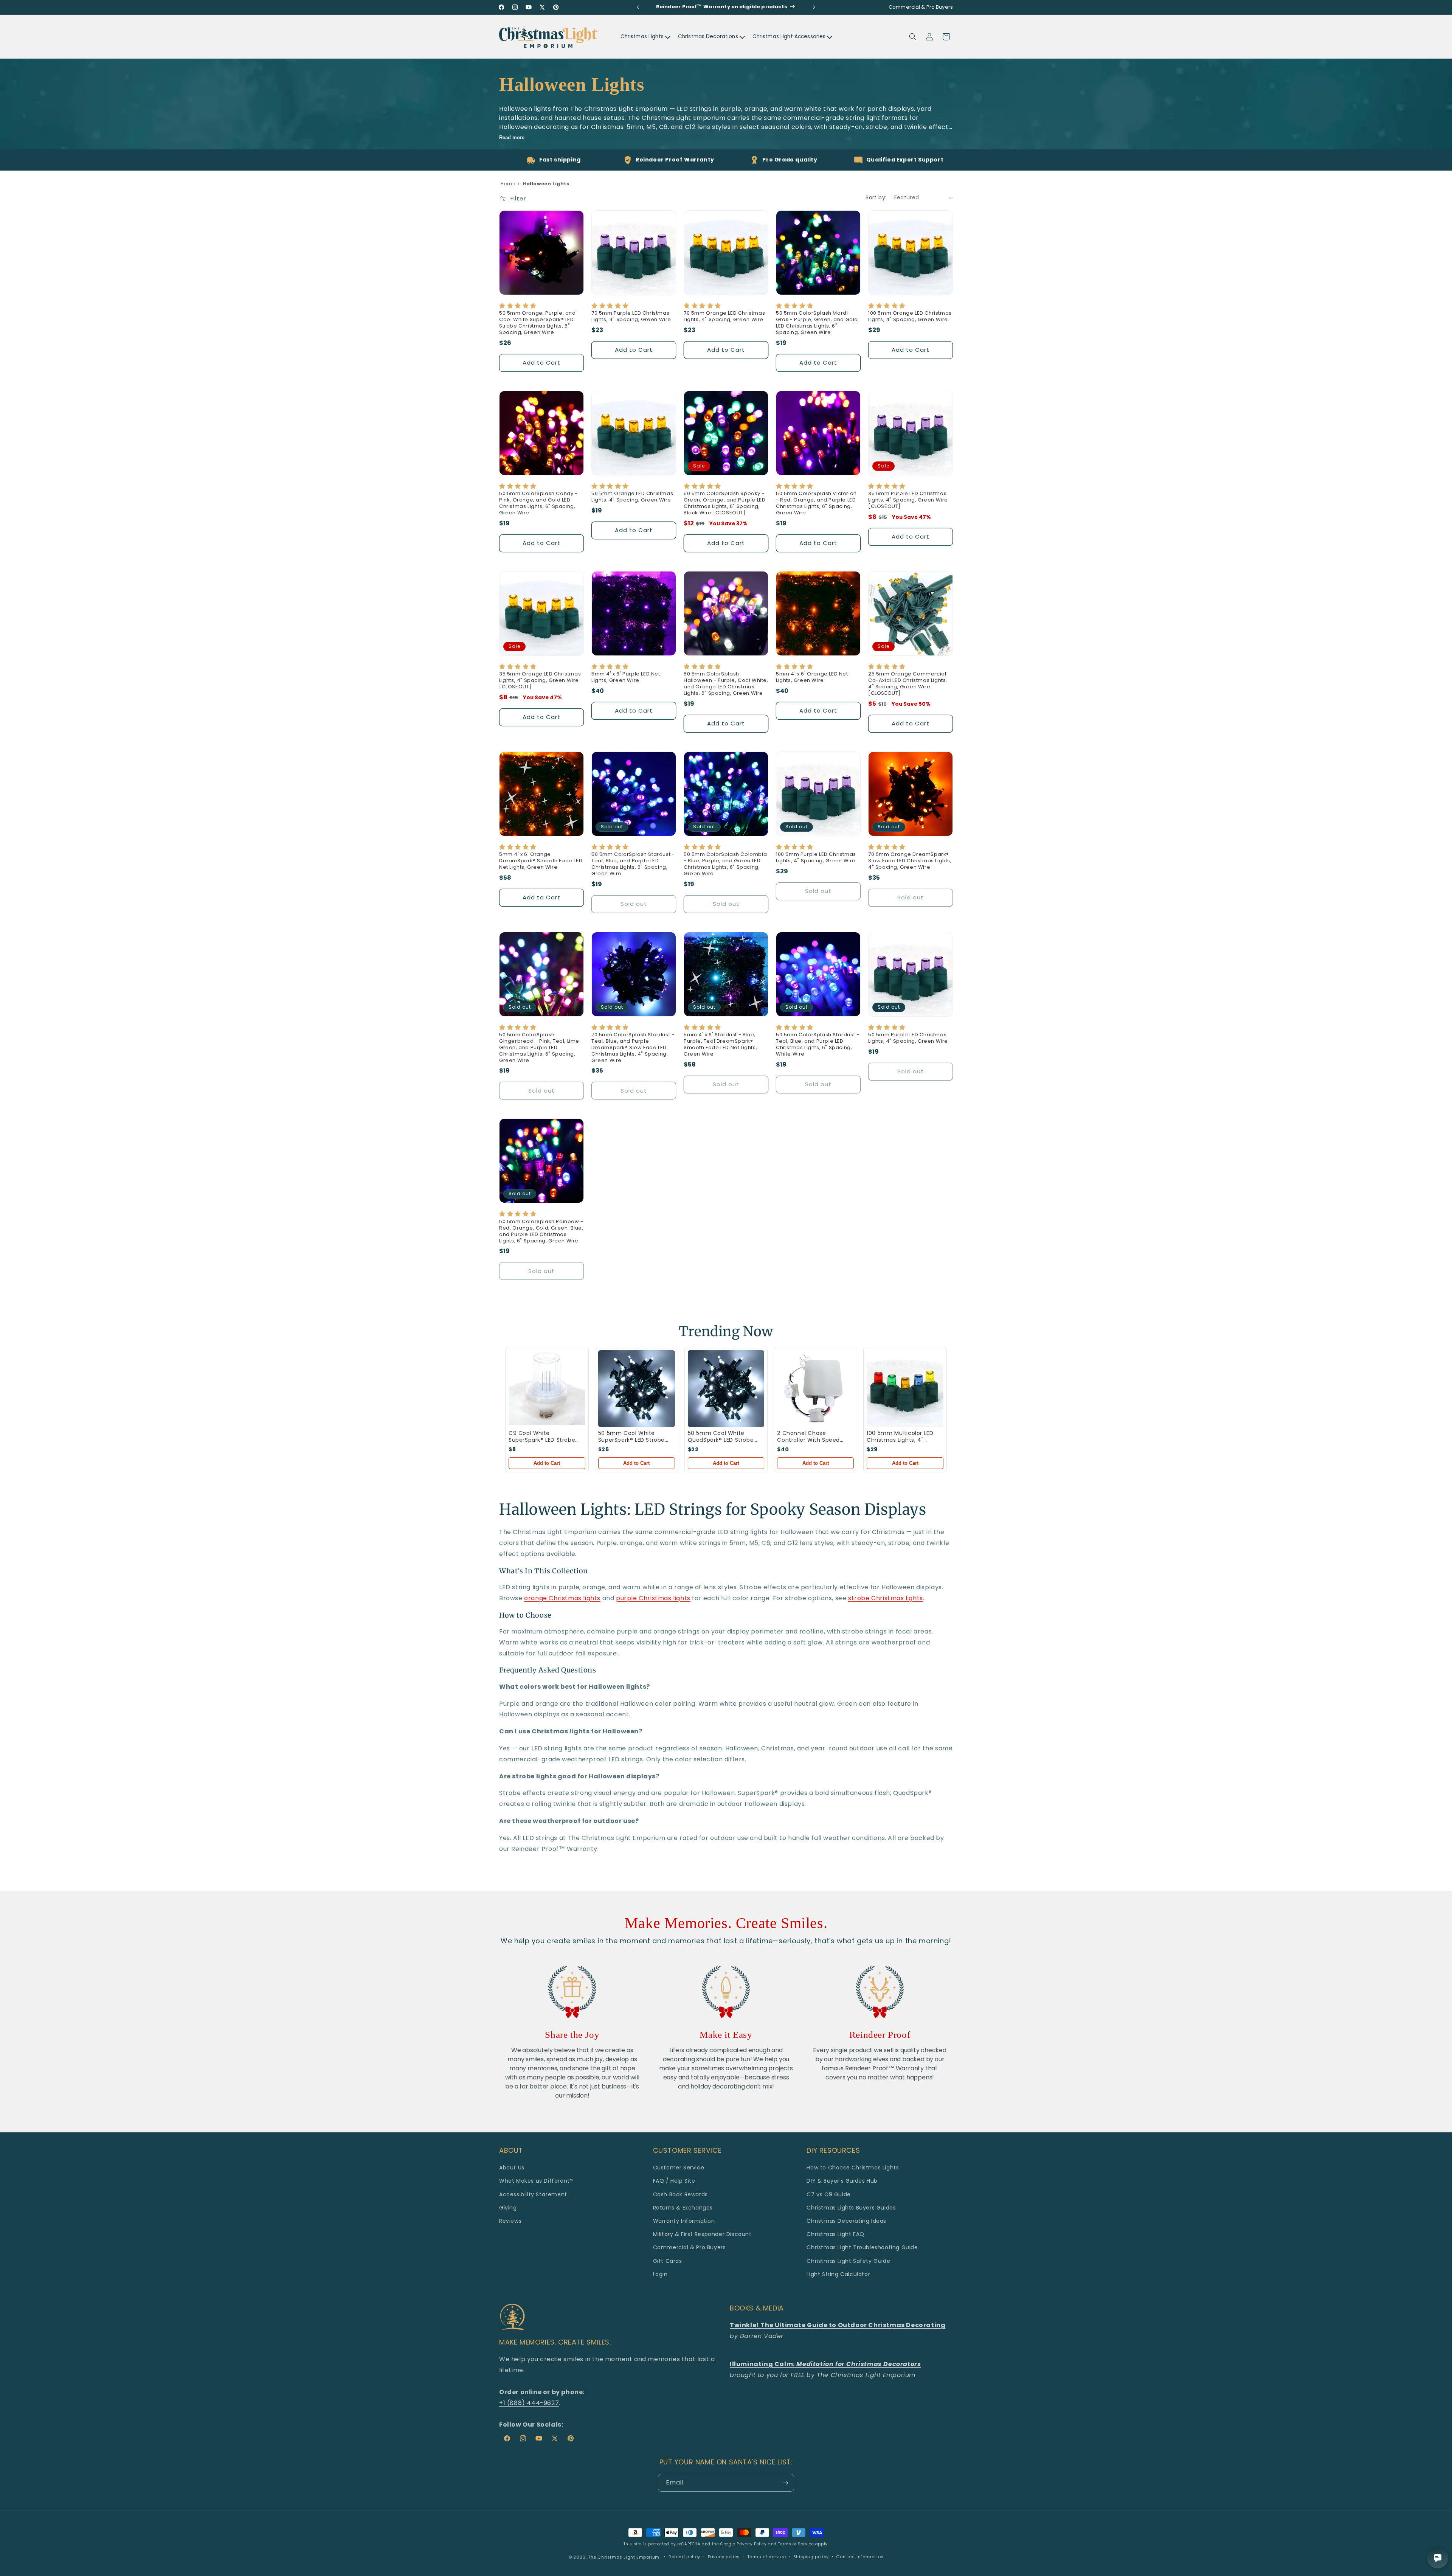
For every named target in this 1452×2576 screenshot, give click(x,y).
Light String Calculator (838, 2274)
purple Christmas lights (653, 1598)
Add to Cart (547, 1463)
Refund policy (684, 2557)
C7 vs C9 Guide (828, 2194)
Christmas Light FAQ (835, 2234)
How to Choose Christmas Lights (853, 2168)
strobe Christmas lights (886, 1598)
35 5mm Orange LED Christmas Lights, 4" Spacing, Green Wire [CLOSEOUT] (540, 681)
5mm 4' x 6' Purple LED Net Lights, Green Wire (626, 677)
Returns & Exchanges (683, 2208)
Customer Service (679, 2168)
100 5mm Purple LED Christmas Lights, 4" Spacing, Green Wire (816, 858)
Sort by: (876, 197)
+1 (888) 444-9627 (529, 2403)
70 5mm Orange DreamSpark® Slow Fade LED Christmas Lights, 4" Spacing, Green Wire (910, 861)
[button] (913, 37)
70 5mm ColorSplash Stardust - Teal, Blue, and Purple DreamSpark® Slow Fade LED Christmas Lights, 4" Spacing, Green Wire (633, 1048)
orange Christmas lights (562, 1598)
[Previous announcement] (638, 7)
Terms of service (767, 2557)
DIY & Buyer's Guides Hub (842, 2181)
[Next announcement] (814, 7)
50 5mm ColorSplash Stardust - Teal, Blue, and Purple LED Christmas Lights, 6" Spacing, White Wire (818, 1045)
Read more (512, 137)
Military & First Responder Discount (702, 2234)
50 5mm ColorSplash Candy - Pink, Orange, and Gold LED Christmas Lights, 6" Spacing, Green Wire (538, 503)
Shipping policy (811, 2557)
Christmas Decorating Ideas (846, 2221)
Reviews (510, 2221)
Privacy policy (724, 2557)
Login (660, 2274)
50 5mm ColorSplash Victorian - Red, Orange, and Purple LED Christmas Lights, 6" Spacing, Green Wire (816, 503)
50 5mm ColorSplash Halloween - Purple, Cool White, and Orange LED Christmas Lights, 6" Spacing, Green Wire (726, 684)
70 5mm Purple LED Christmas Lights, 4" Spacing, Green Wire (631, 317)
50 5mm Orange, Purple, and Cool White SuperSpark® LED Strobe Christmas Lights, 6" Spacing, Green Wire (538, 323)
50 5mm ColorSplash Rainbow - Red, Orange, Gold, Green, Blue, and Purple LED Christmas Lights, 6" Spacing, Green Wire (541, 1231)
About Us (512, 2168)
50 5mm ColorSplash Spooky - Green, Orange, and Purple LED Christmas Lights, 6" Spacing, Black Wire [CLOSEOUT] (724, 503)
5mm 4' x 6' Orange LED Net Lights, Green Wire (812, 677)
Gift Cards (668, 2261)
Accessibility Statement (533, 2194)
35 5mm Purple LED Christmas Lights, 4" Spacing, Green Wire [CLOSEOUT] (908, 500)
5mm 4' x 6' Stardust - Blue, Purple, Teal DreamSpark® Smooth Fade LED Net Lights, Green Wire (720, 1045)
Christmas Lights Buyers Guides (851, 2208)
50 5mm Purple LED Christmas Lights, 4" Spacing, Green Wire (908, 1038)
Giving (508, 2208)
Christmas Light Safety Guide (848, 2261)
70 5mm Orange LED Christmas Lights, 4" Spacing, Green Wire (724, 317)
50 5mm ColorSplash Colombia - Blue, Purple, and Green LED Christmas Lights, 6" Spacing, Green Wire (725, 864)
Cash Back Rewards (680, 2194)
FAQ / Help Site (674, 2181)
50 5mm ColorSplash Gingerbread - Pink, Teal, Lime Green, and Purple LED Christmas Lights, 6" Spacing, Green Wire (539, 1048)
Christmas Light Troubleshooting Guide (862, 2247)
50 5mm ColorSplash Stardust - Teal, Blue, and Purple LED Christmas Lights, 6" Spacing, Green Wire (633, 864)
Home (508, 184)
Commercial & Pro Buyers (690, 2247)
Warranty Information (684, 2221)
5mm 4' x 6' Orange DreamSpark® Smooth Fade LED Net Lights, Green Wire (541, 861)
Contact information (860, 2557)
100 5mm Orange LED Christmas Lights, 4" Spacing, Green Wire (910, 317)
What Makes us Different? (536, 2181)
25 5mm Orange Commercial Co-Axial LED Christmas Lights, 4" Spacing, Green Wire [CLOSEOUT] (908, 684)
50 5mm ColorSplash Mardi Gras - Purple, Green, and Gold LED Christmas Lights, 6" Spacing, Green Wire (817, 323)
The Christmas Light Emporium (624, 2557)
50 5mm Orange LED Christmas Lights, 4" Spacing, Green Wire (632, 497)
